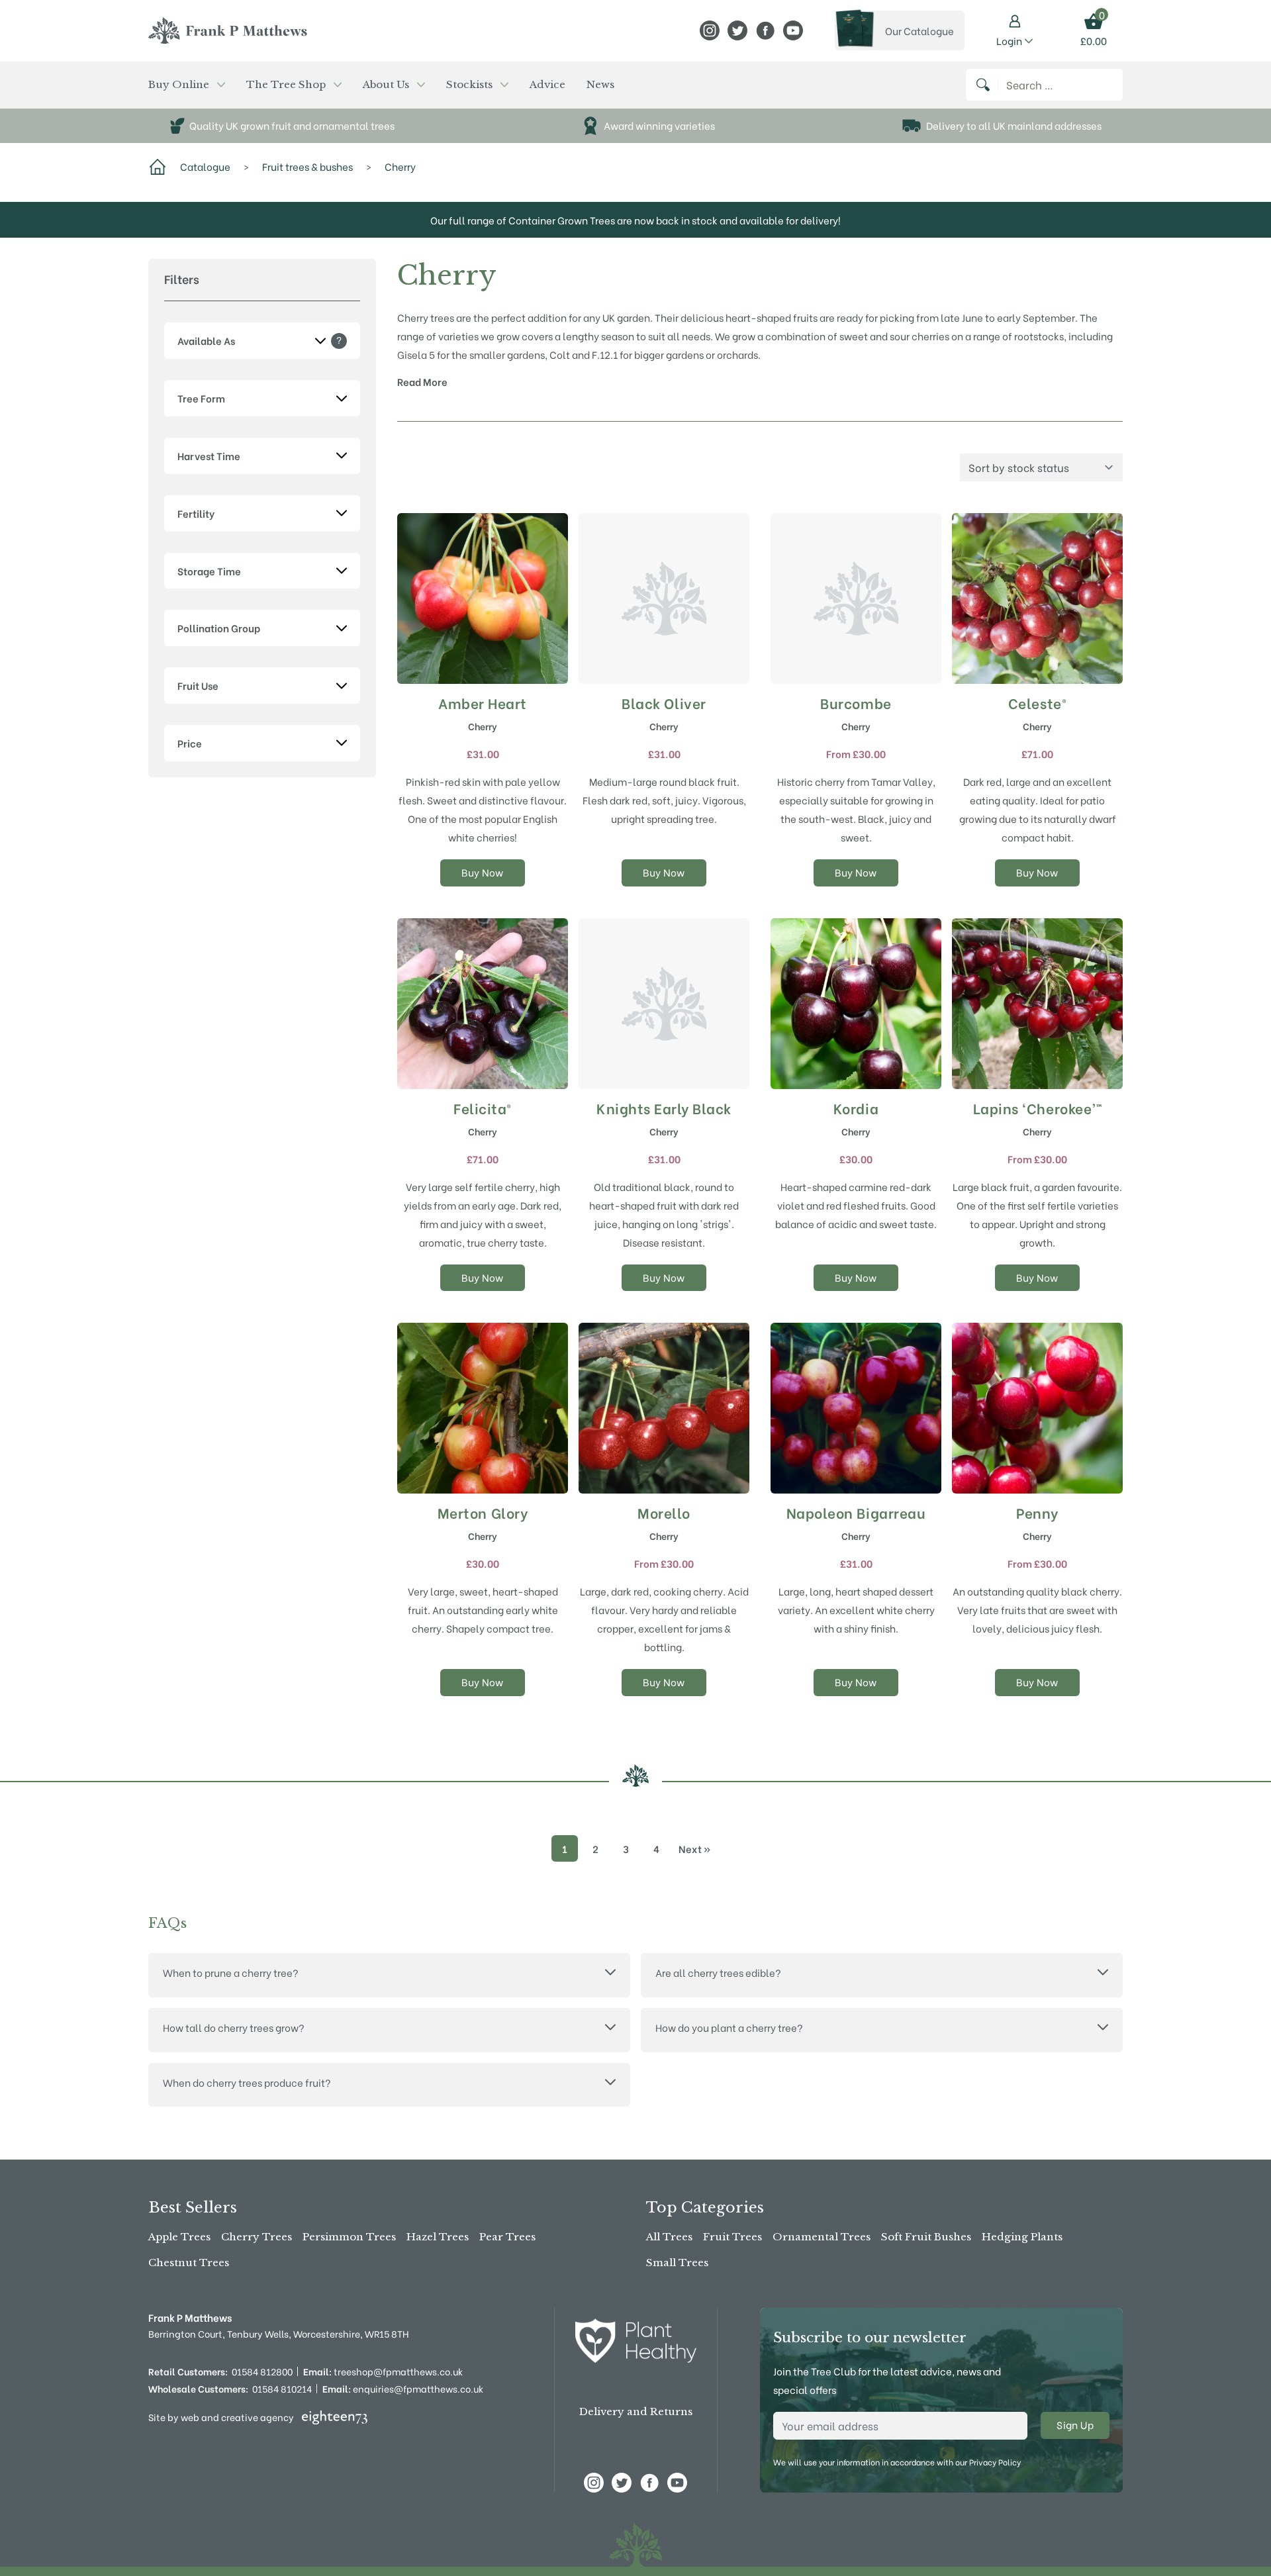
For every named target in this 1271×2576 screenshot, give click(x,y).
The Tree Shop (286, 84)
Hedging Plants (1022, 2237)
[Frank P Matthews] (228, 30)
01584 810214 (282, 2389)
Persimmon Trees (349, 2237)
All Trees (669, 2237)
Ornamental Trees (822, 2237)
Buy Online (179, 84)
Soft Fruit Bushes (926, 2237)
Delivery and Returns (636, 2411)
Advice (547, 84)
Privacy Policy (995, 2462)
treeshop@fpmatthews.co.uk (383, 2371)
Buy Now (483, 872)
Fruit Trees (732, 2237)
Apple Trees (179, 2237)
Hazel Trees (438, 2237)
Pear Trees (507, 2237)
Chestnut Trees (189, 2263)
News (600, 84)
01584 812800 (262, 2371)
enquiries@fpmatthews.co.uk (403, 2389)
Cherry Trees (257, 2237)
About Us (386, 84)
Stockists (469, 84)
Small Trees (677, 2263)
